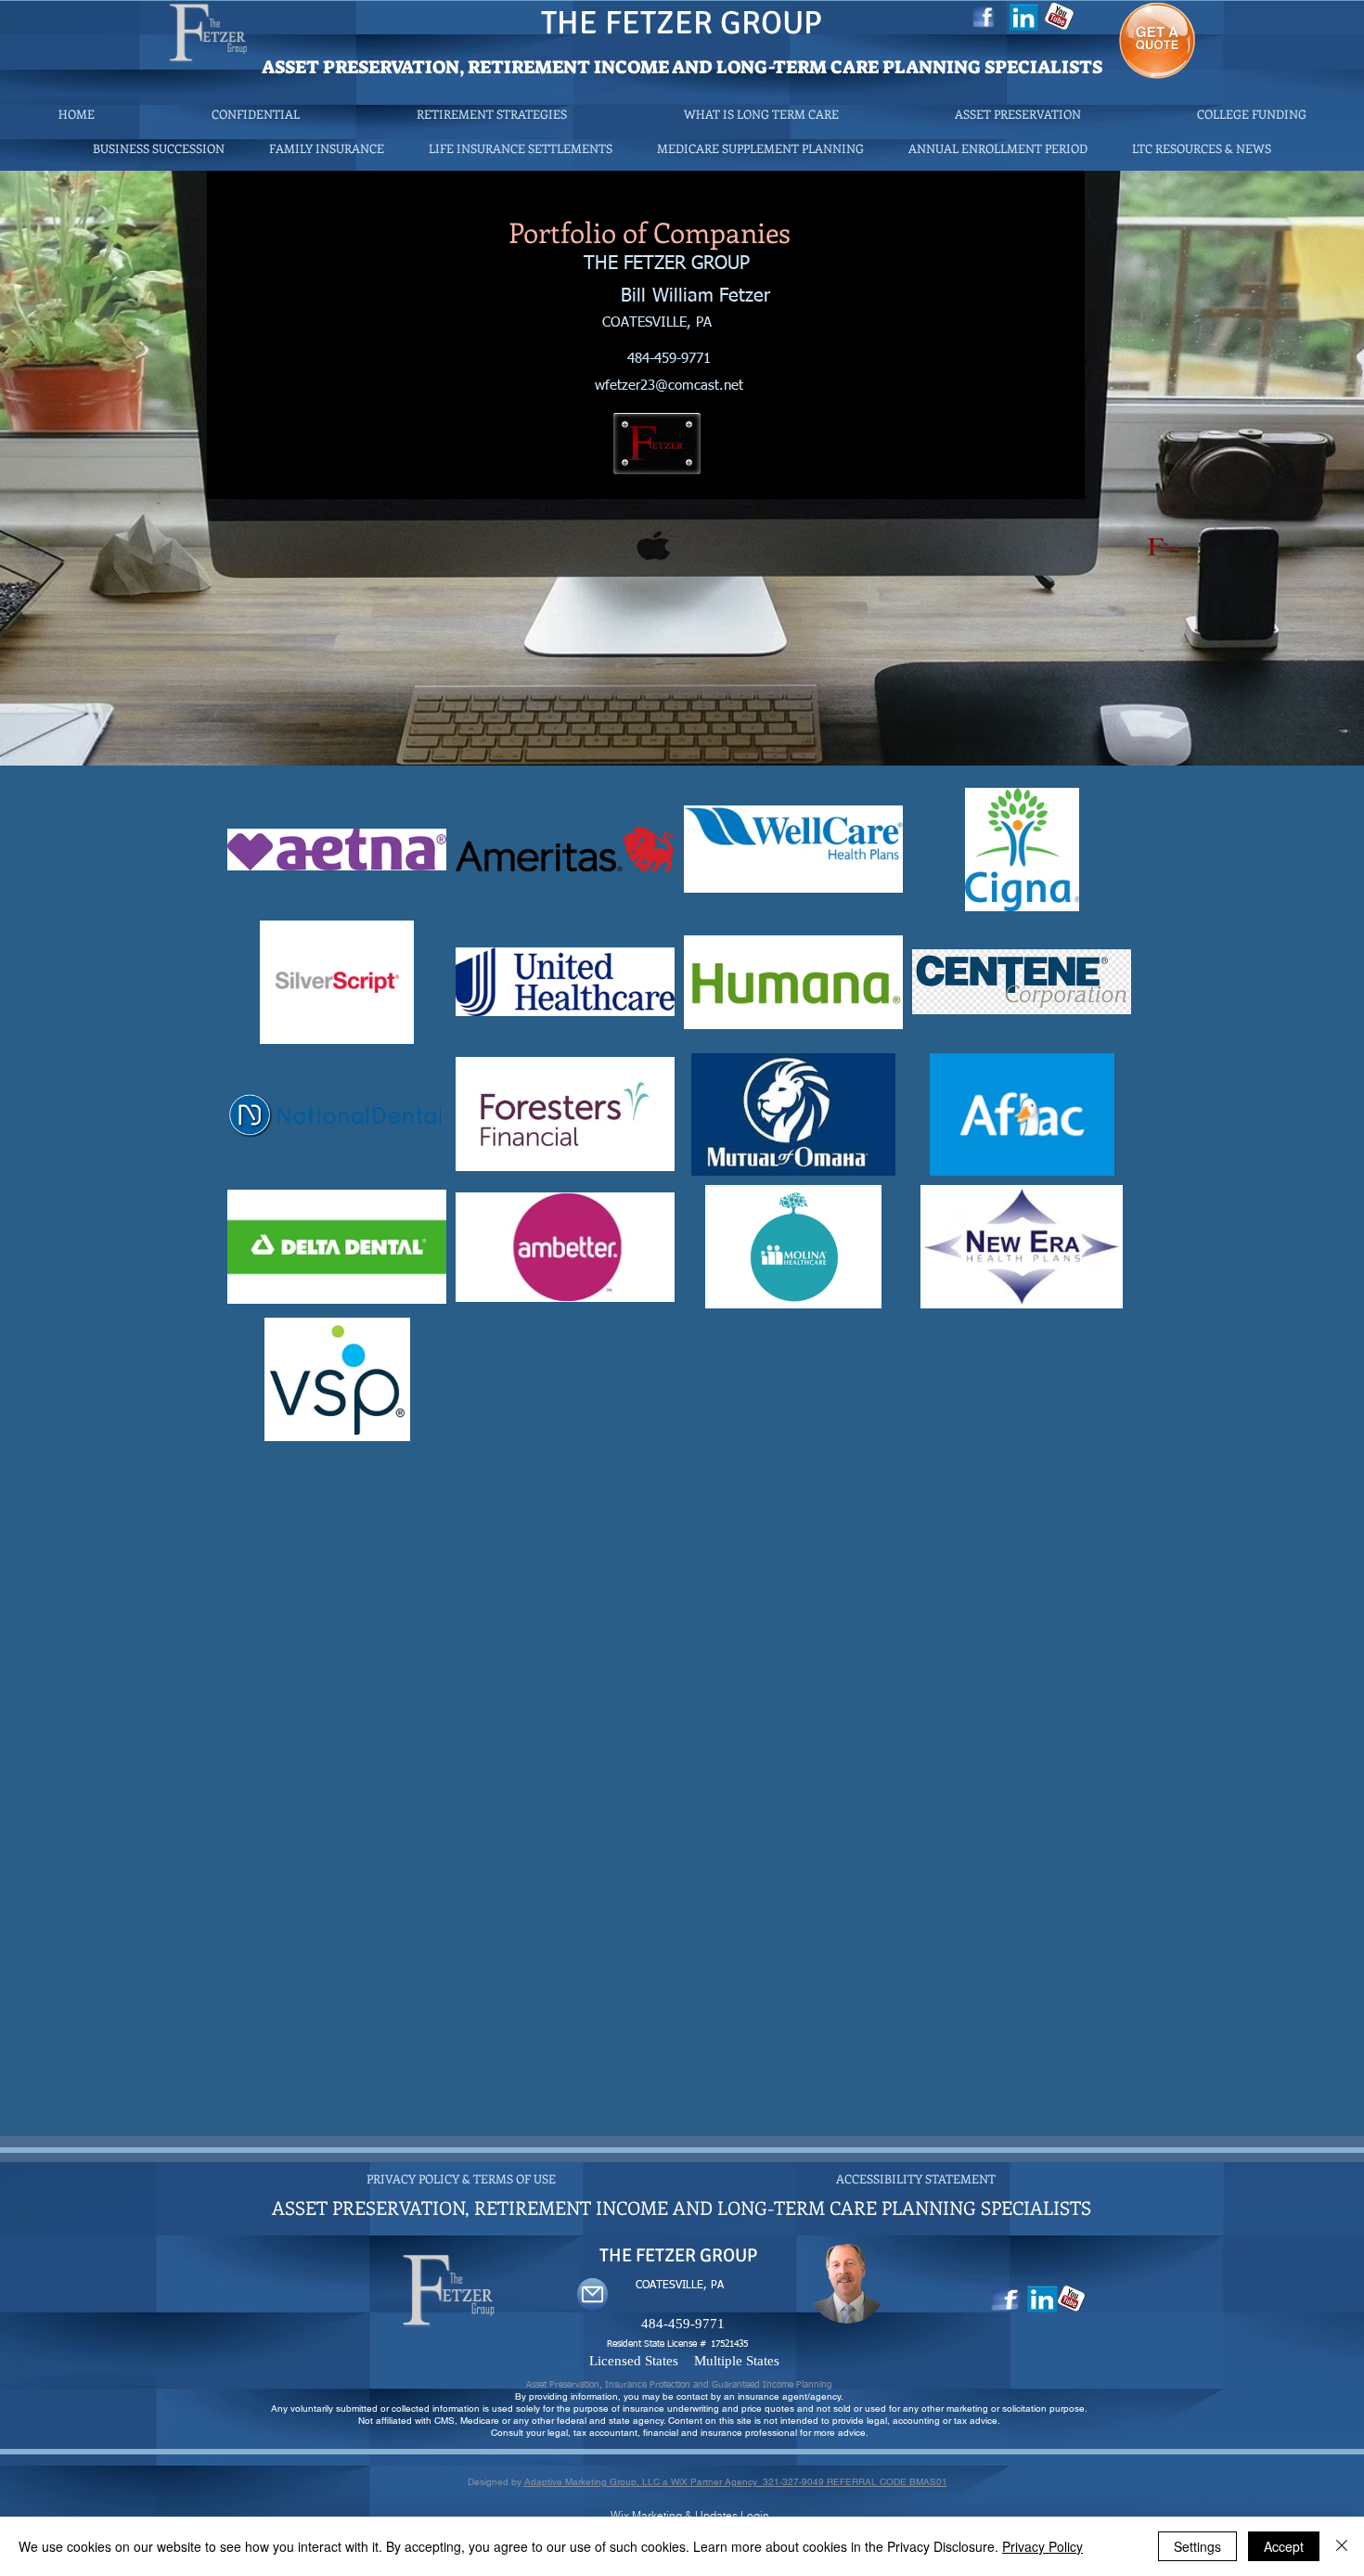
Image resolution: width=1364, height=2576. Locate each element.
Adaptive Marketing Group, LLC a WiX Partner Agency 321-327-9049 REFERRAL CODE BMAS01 (736, 2482)
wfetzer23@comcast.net (669, 386)
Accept (1284, 2546)
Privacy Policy (1042, 2546)
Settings (1197, 2546)
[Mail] (592, 2294)
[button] (1202, 148)
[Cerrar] (1342, 2546)
